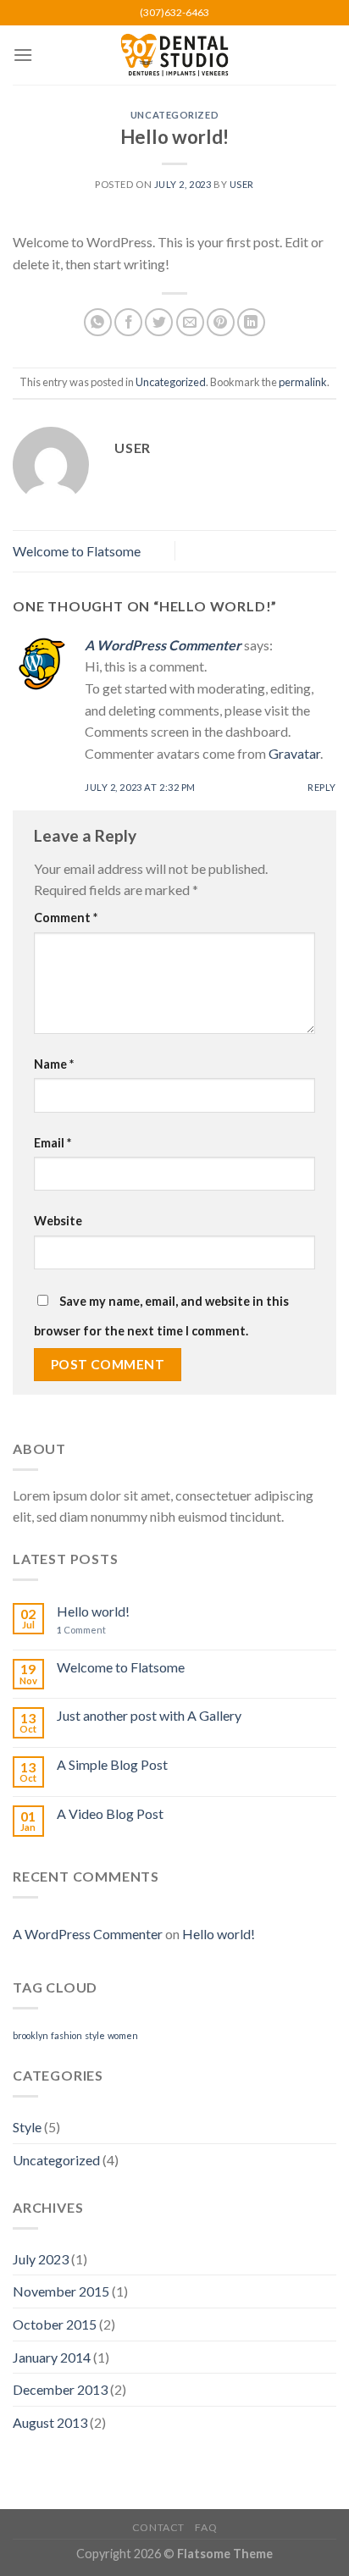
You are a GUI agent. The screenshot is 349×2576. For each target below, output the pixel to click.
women (123, 2035)
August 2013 (50, 2422)
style (95, 2035)
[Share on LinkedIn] (251, 322)
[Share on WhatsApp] (98, 322)
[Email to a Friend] (190, 322)
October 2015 (55, 2324)
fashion (66, 2035)
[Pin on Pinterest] (221, 322)
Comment (66, 918)
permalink (303, 382)
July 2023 (41, 2259)
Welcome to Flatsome (77, 551)
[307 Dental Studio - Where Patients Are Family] (174, 55)
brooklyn (30, 2035)
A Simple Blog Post (112, 1764)
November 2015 (61, 2291)
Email (53, 1143)
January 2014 (52, 2357)
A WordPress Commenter (163, 645)
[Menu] (23, 55)
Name (54, 1064)
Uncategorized (174, 115)
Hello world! (93, 1611)
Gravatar (294, 753)
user (242, 184)
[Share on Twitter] (159, 322)
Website (58, 1221)
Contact (158, 2527)
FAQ (206, 2527)
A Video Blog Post (110, 1813)
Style (27, 2127)
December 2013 (60, 2389)
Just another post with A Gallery (149, 1715)
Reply (322, 787)
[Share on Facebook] (128, 322)
